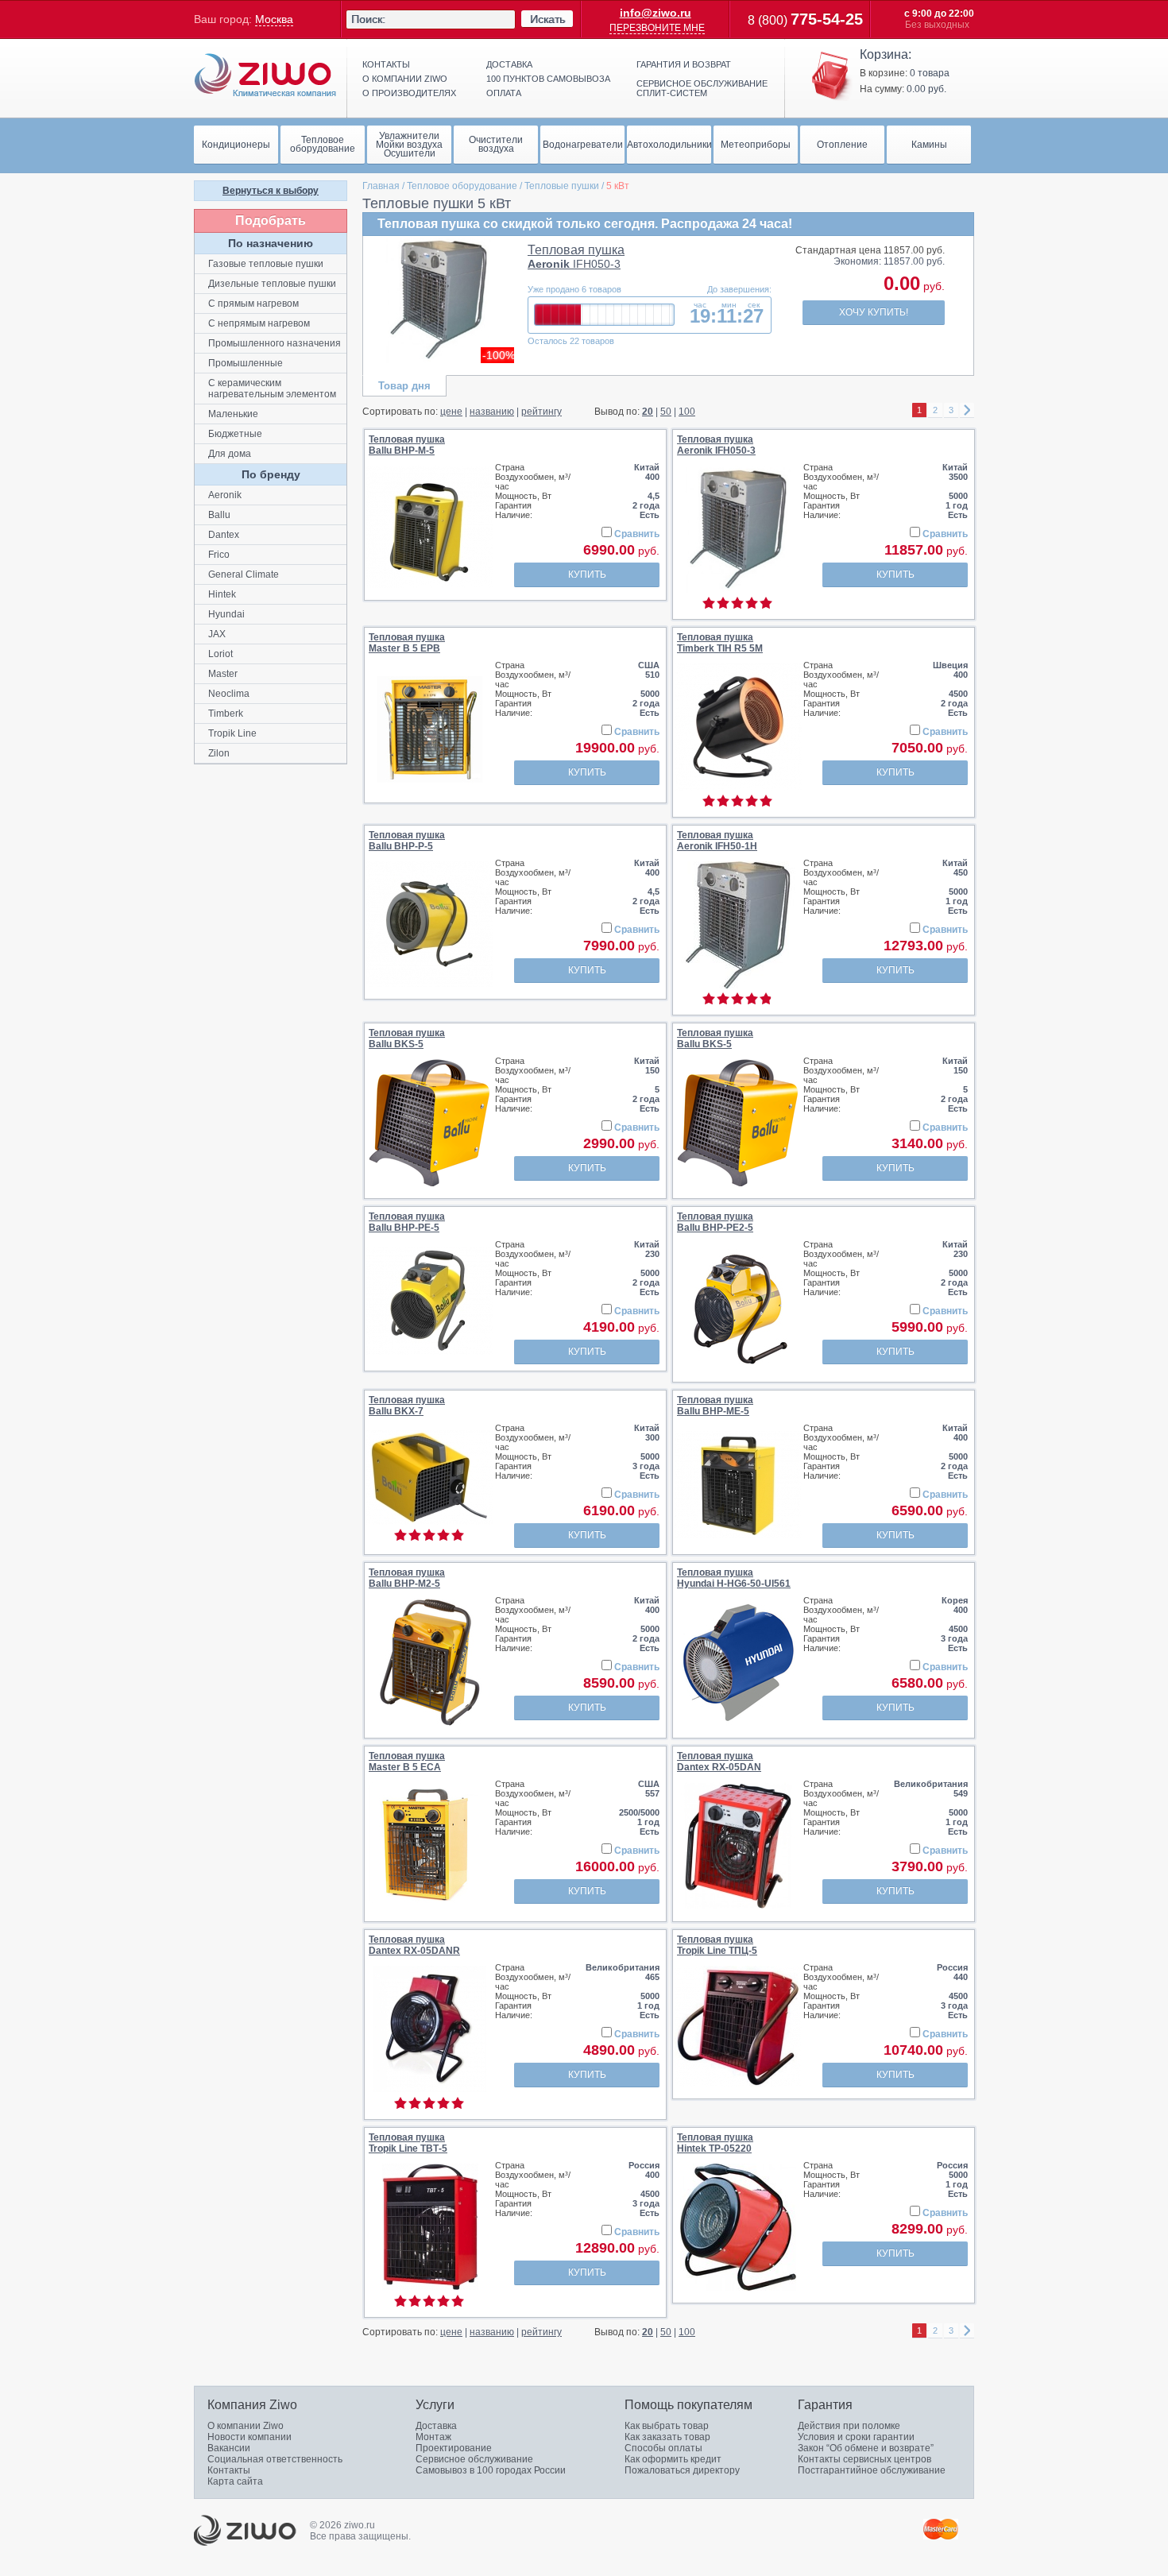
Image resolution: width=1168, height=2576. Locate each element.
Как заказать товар (667, 2437)
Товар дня (404, 386)
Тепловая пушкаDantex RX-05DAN (719, 1762)
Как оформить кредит (673, 2459)
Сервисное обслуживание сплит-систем (702, 88)
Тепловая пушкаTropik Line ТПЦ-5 (717, 1945)
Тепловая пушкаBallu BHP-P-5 (407, 841)
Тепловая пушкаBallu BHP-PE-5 (407, 1222)
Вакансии (229, 2448)
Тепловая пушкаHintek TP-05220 (715, 2143)
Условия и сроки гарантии (856, 2437)
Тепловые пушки (562, 186)
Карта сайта (235, 2481)
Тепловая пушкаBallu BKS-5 (407, 1039)
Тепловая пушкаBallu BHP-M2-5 (407, 1578)
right (967, 410)
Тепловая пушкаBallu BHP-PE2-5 (715, 1222)
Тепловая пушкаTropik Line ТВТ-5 (408, 2143)
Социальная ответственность (275, 2459)
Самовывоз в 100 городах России (491, 2470)
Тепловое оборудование (462, 186)
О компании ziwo (405, 79)
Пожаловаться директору (682, 2470)
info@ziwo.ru (656, 13)
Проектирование (454, 2448)
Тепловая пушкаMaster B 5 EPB (407, 643)
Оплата (504, 93)
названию (492, 412)
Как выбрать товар (667, 2426)
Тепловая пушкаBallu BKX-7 (407, 1406)
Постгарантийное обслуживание (872, 2470)
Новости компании (249, 2437)
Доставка (509, 64)
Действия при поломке (849, 2426)
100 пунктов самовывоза (548, 79)
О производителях (409, 93)
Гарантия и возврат (684, 64)
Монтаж (433, 2437)
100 (687, 412)
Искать (547, 19)
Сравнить (637, 534)
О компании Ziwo (246, 2426)
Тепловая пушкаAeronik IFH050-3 (716, 445)
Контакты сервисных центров (864, 2459)
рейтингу (541, 412)
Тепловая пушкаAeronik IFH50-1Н (717, 841)
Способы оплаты (663, 2448)
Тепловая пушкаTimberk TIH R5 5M (720, 643)
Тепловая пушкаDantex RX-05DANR (414, 1945)
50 (666, 412)
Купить (587, 574)
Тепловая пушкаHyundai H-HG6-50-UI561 (734, 1578)
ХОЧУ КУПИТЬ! (874, 312)
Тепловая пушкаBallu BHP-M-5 (407, 445)
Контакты (386, 64)
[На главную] (265, 75)
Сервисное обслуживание (474, 2459)
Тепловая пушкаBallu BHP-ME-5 (715, 1406)
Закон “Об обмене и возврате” (866, 2448)
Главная (381, 186)
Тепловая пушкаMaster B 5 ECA (407, 1762)
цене (451, 412)
